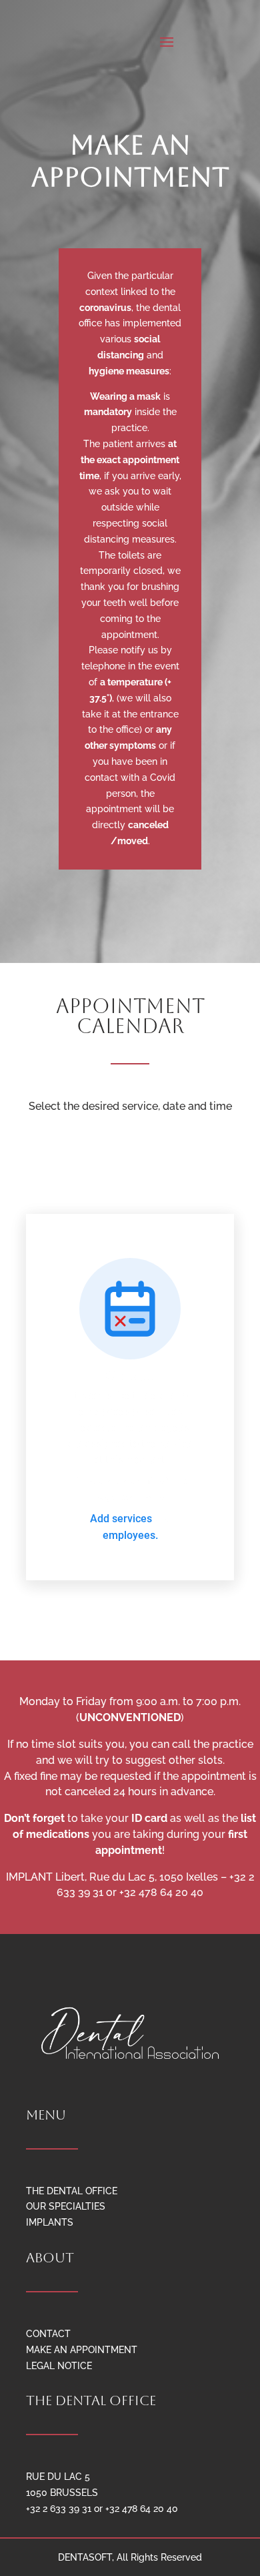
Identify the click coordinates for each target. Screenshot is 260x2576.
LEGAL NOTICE (59, 2366)
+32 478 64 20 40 (142, 2509)
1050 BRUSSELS (62, 2493)
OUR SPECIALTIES (66, 2206)
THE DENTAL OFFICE (72, 2191)
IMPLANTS (50, 2222)
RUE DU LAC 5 (58, 2477)
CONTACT (48, 2334)
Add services (122, 1519)
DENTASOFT (85, 2557)
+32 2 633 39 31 (59, 2509)
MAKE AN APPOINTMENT (82, 2350)
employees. (130, 1535)
